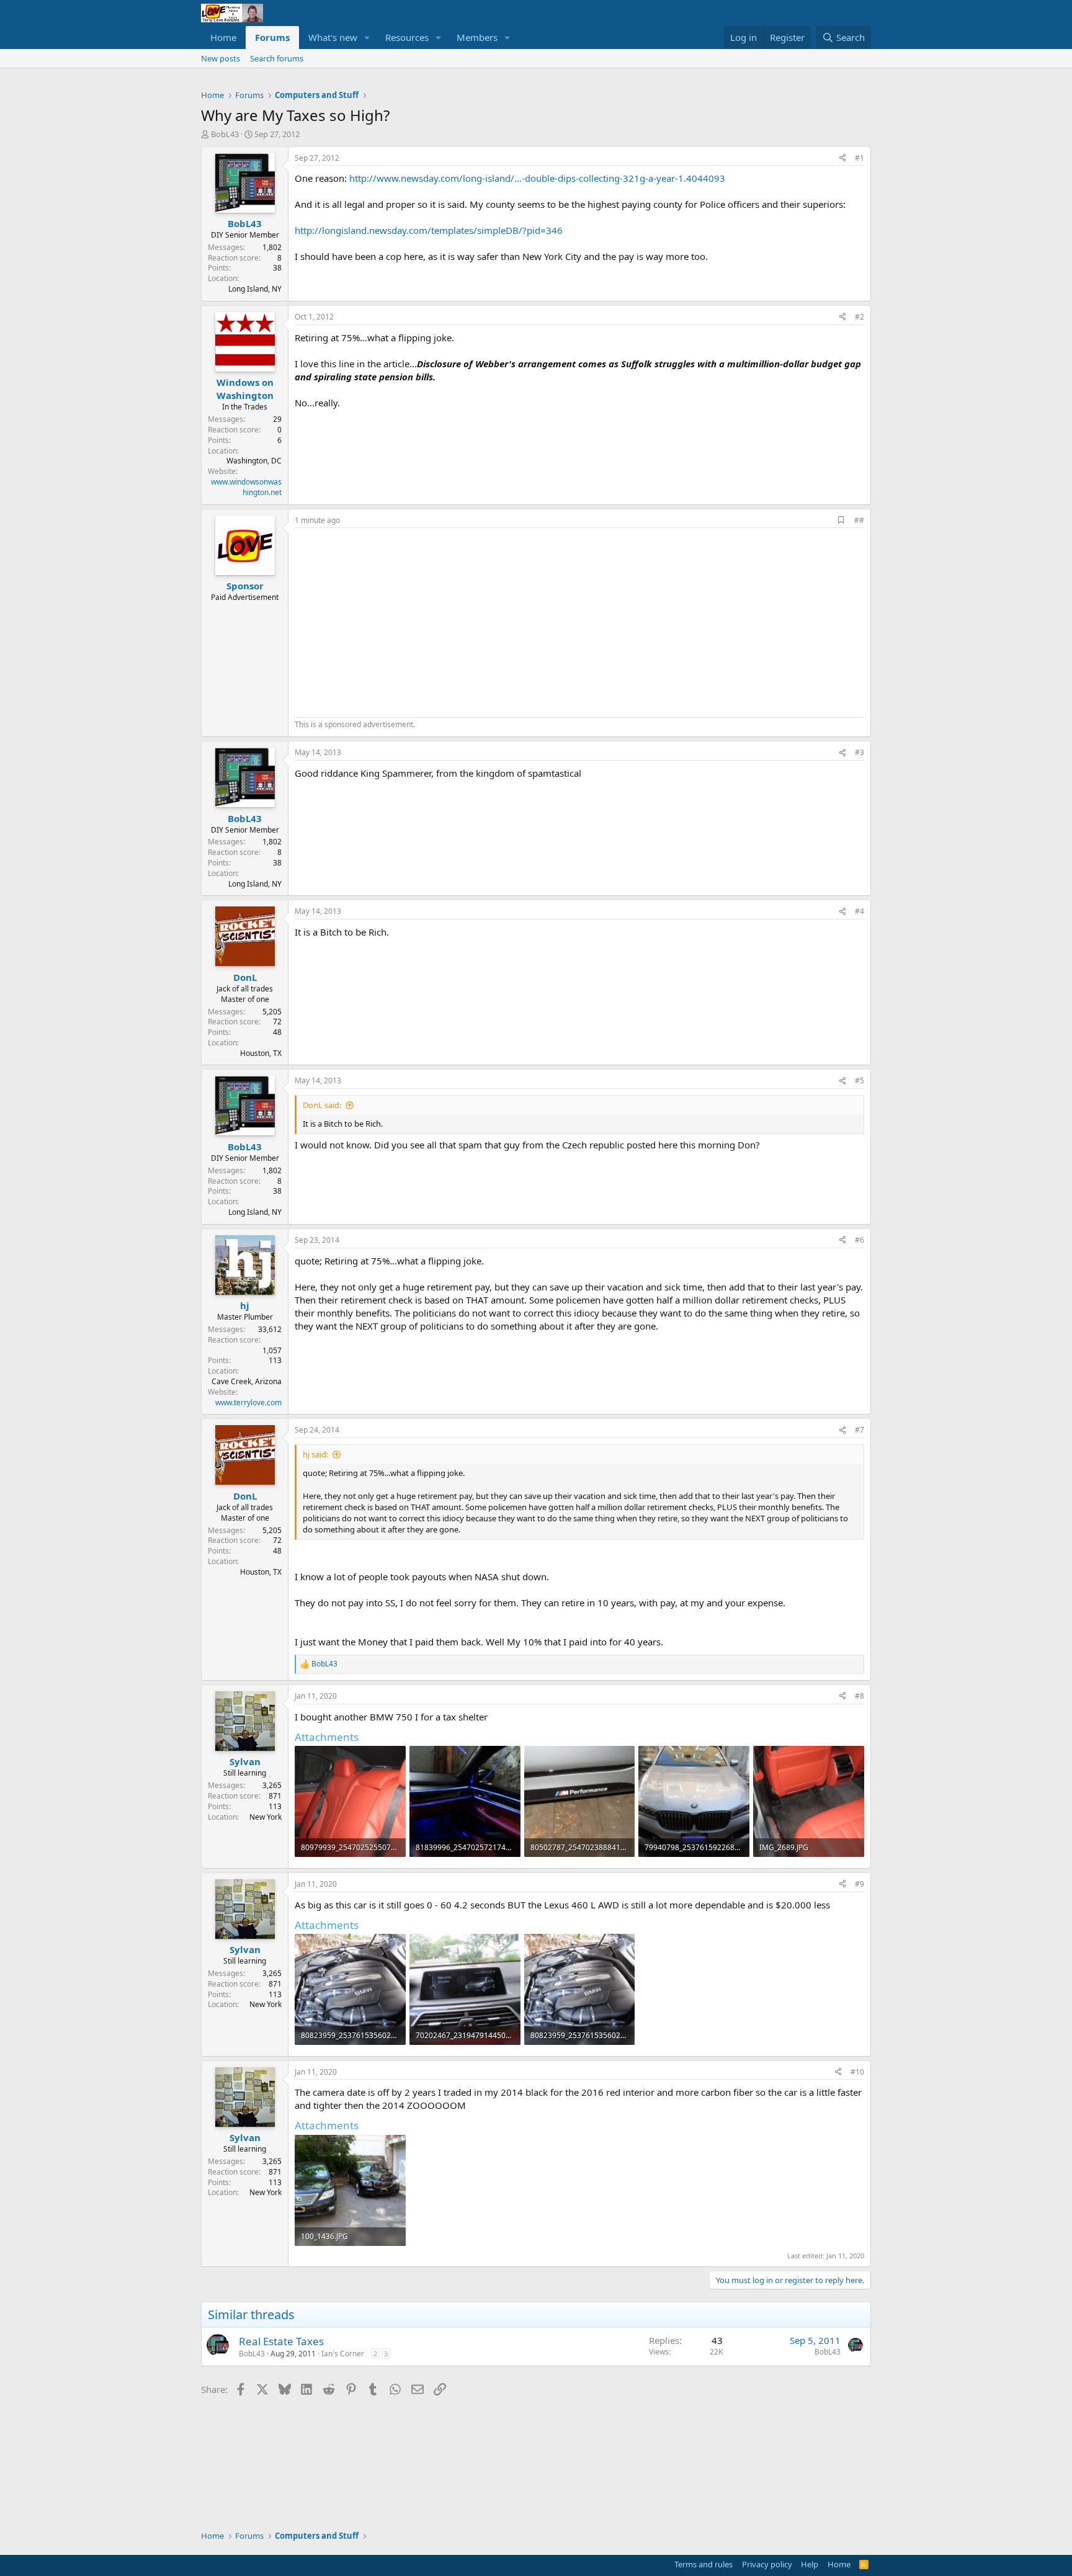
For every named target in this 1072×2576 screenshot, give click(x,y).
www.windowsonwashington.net (246, 487)
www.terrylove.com (248, 1402)
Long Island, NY (255, 289)
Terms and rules (703, 2564)
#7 (860, 1430)
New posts (221, 58)
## (859, 520)
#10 (857, 2072)
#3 (860, 752)
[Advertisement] (399, 621)
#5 (860, 1080)
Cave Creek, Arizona (247, 1381)
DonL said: (322, 1105)
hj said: (315, 1454)
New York (266, 1817)
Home (223, 37)
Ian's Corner (343, 2354)
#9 (860, 1884)
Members (477, 37)
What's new (333, 37)
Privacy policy (767, 2564)
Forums (272, 37)
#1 (860, 158)
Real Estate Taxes (281, 2341)
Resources (407, 37)
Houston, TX (261, 1053)
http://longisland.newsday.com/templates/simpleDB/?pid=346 (429, 230)
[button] (367, 38)
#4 (860, 911)
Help (810, 2564)
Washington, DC (254, 461)
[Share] (842, 159)
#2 (860, 317)
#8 (860, 1696)
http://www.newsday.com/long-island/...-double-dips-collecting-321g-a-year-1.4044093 (537, 178)
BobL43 (225, 134)
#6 (860, 1240)
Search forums (277, 58)
